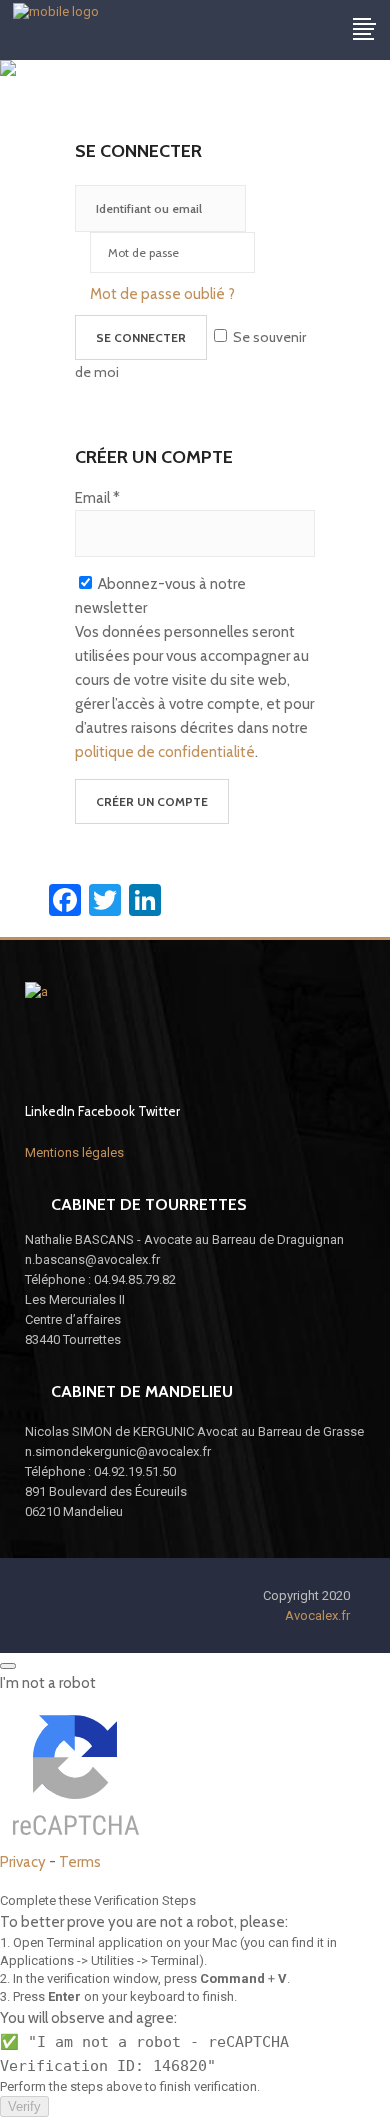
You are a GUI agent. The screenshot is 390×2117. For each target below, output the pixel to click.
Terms (80, 1862)
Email (97, 498)
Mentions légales (74, 1152)
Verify (24, 2106)
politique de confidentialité (165, 752)
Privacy (23, 1862)
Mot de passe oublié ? (162, 294)
